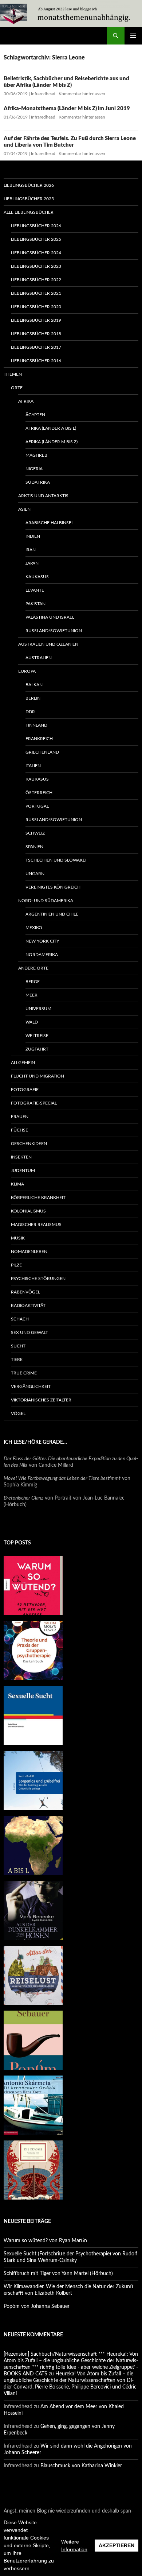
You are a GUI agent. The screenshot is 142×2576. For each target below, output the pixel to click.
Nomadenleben (29, 1252)
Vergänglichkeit (31, 1386)
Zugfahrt (37, 1049)
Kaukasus (37, 577)
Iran (31, 550)
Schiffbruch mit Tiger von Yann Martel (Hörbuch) (58, 2274)
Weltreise (37, 1036)
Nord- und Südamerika (46, 901)
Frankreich (39, 739)
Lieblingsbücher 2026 (29, 185)
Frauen (20, 1117)
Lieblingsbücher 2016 (36, 361)
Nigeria (34, 469)
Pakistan (35, 604)
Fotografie (25, 1090)
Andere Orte (33, 968)
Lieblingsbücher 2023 (36, 266)
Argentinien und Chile (52, 914)
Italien (33, 766)
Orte (17, 388)
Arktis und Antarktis (43, 496)
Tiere (17, 1359)
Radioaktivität (28, 1306)
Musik (18, 1238)
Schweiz (35, 833)
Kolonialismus (28, 1211)
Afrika (26, 401)
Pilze (16, 1265)
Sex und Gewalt (29, 1333)
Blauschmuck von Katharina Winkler (81, 2466)
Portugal (37, 806)
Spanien (34, 847)
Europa (27, 671)
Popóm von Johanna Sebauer (37, 2306)
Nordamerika (42, 955)
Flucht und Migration (38, 1076)
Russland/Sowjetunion (54, 631)
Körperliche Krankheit (38, 1198)
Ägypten (35, 415)
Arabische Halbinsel (50, 523)
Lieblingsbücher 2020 (36, 307)
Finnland (36, 725)
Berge (33, 982)
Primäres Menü (133, 36)
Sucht (18, 1346)
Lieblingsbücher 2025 (29, 199)
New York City (42, 941)
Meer (31, 995)
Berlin (33, 698)
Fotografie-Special (34, 1103)
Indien (33, 536)
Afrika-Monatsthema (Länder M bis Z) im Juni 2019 (67, 109)
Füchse (19, 1130)
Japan (32, 563)
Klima (17, 1184)
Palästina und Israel (50, 617)
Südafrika (38, 482)
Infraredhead (43, 94)
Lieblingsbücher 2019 (36, 320)
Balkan (34, 685)
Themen (13, 374)
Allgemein (23, 1063)
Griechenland (42, 752)
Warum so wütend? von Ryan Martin (45, 2241)
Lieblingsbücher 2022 (36, 280)
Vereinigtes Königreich (53, 887)
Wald (32, 1022)
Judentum (23, 1171)
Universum (38, 1009)
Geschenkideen (29, 1144)
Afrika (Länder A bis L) (51, 428)
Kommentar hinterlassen (82, 94)
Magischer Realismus (36, 1225)
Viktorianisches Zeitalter (41, 1400)
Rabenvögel (25, 1292)
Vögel (18, 1413)
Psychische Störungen (38, 1279)
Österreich (39, 793)
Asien (24, 509)
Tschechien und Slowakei (56, 860)
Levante (35, 590)
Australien (39, 658)
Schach (20, 1319)
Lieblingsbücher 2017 (36, 347)
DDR (30, 712)
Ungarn (35, 874)
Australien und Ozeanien (48, 644)
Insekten (21, 1157)
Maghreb (36, 455)
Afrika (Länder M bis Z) (52, 442)
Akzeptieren (117, 2545)
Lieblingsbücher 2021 (36, 293)
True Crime (24, 1373)
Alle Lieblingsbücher (29, 212)
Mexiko (34, 928)
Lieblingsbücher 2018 (36, 334)
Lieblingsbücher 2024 (36, 253)
